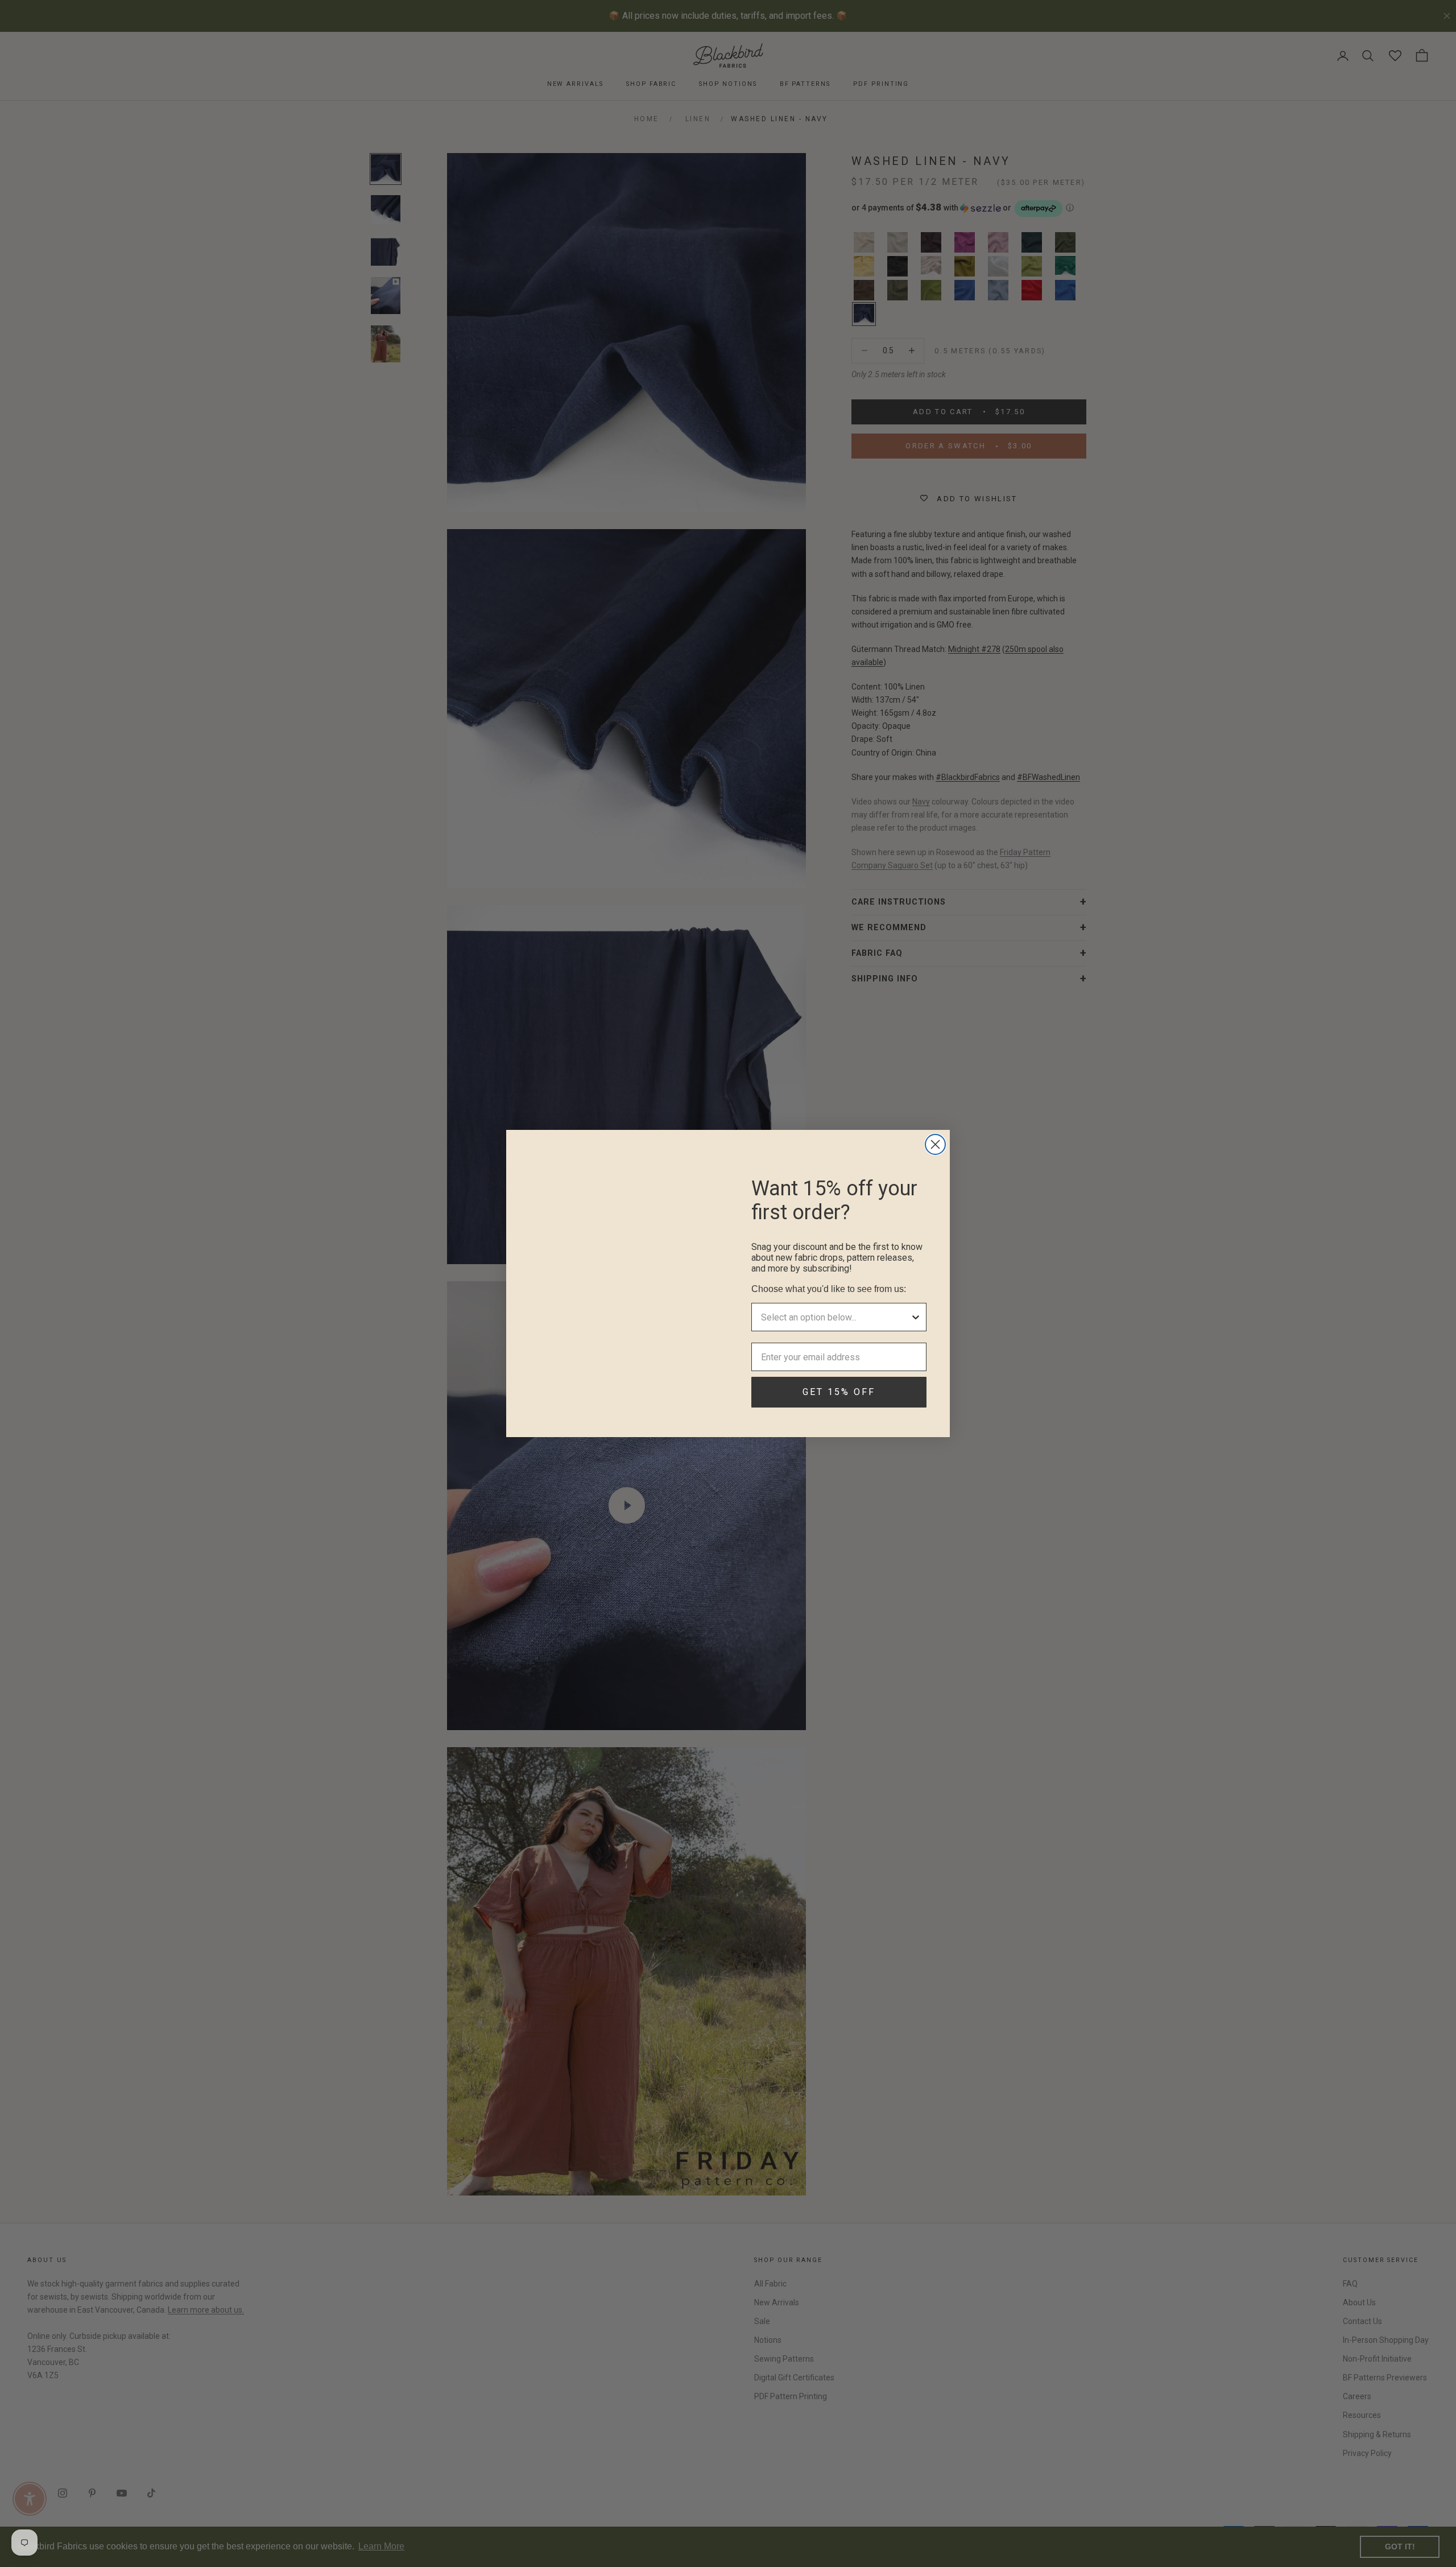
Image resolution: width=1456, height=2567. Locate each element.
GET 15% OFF (839, 1392)
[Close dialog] (935, 1144)
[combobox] (835, 1317)
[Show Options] (916, 1317)
